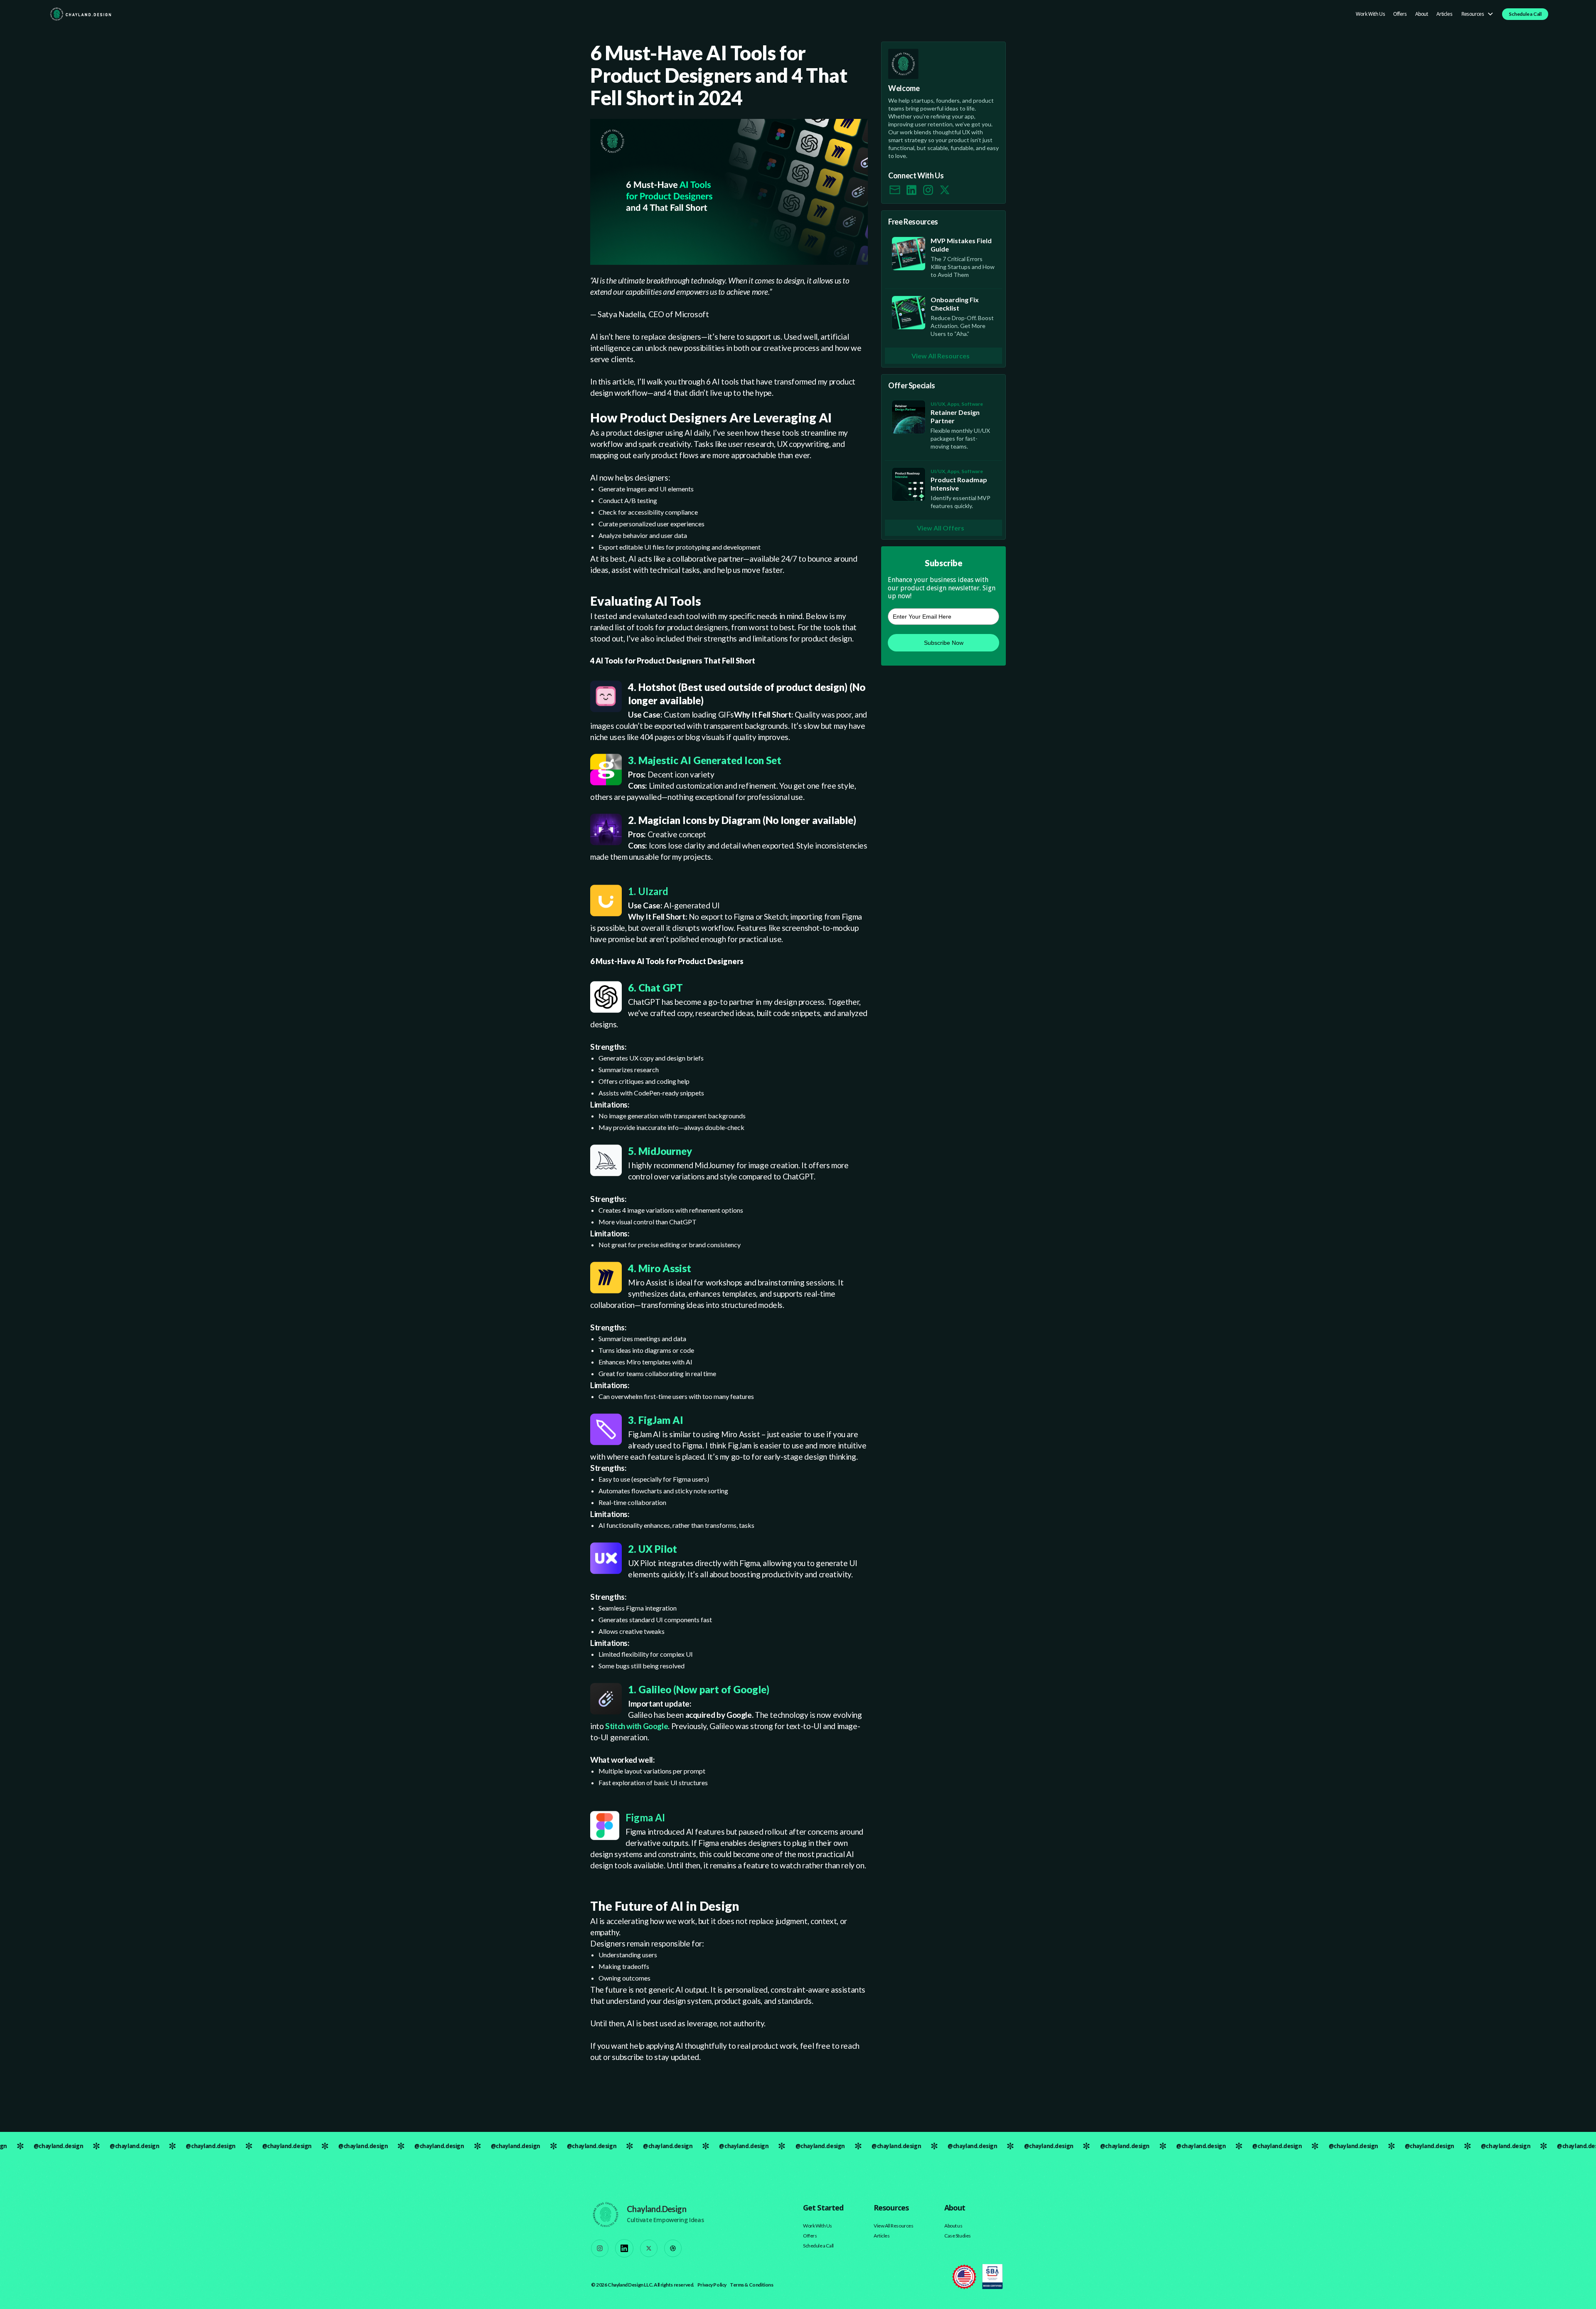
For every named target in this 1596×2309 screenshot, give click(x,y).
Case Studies (958, 2236)
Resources (1473, 14)
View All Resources (941, 356)
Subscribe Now (944, 643)
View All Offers (941, 528)
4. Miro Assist (660, 1268)
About (1422, 14)
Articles (1445, 14)
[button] (1475, 14)
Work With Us (1370, 14)
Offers (1400, 14)
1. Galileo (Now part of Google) (699, 1689)
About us (953, 2226)
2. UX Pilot (653, 1549)
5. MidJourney (660, 1151)
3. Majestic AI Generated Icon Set (705, 760)
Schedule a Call (1525, 14)
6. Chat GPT (655, 988)
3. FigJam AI (656, 1420)
